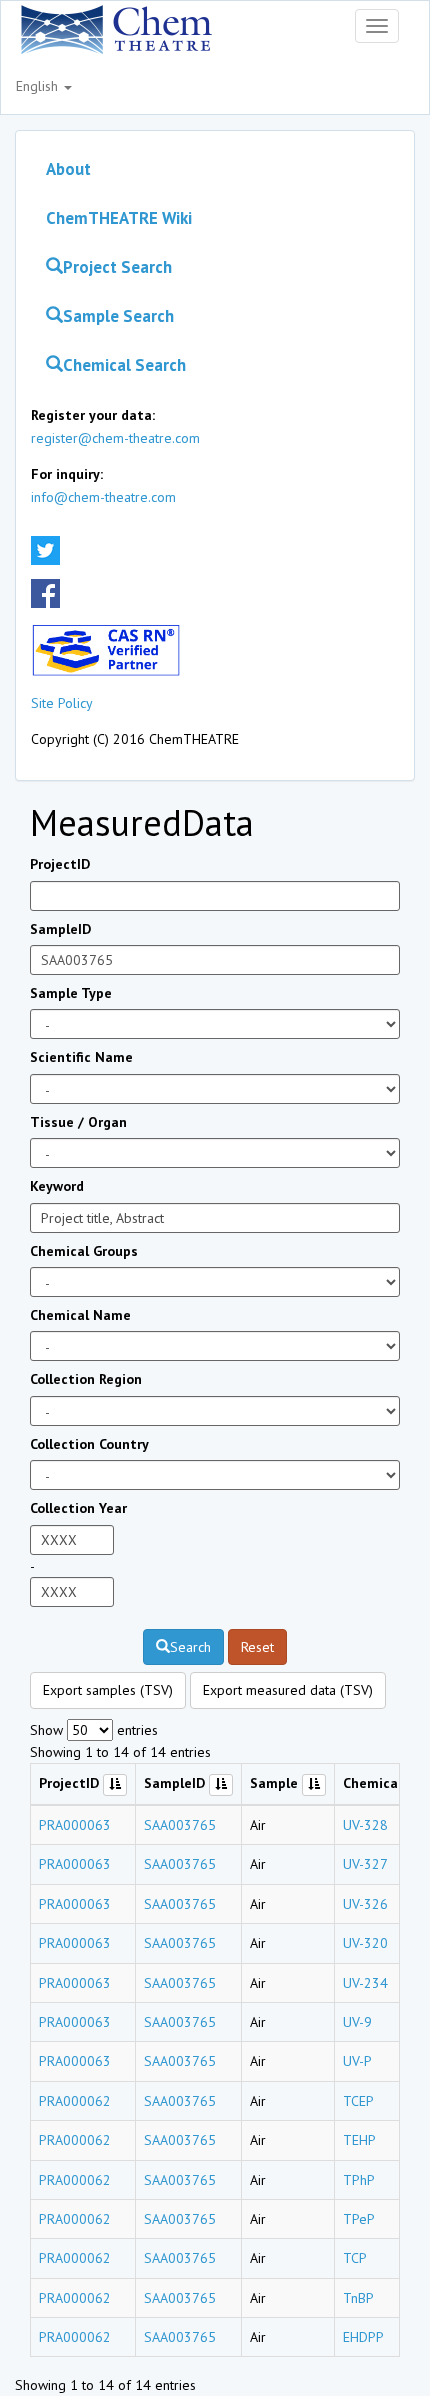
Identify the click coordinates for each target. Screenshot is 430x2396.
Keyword (57, 1186)
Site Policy (62, 703)
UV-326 (365, 1904)
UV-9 (357, 2022)
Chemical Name (80, 1315)
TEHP (359, 2140)
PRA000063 (75, 1825)
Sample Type (71, 993)
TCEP (358, 2101)
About (68, 169)
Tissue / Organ (78, 1122)
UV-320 (365, 1943)
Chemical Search (124, 365)
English (39, 86)
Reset (257, 1647)
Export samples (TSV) (108, 1690)
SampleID (60, 929)
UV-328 (365, 1825)
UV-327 (365, 1864)
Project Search (117, 267)
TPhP (359, 2180)
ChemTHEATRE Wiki (119, 218)
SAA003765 (180, 1825)
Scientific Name (81, 1057)
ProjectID (60, 864)
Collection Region (86, 1379)
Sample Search (118, 316)
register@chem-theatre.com (115, 438)
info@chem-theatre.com (103, 497)
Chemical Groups (84, 1251)
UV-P (357, 2061)
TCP (355, 2258)
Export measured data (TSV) (288, 1690)
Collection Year (78, 1508)
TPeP (359, 2219)
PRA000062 (75, 2101)
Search (190, 1647)
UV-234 (365, 1983)
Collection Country (89, 1444)
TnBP (358, 2298)
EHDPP (363, 2337)
